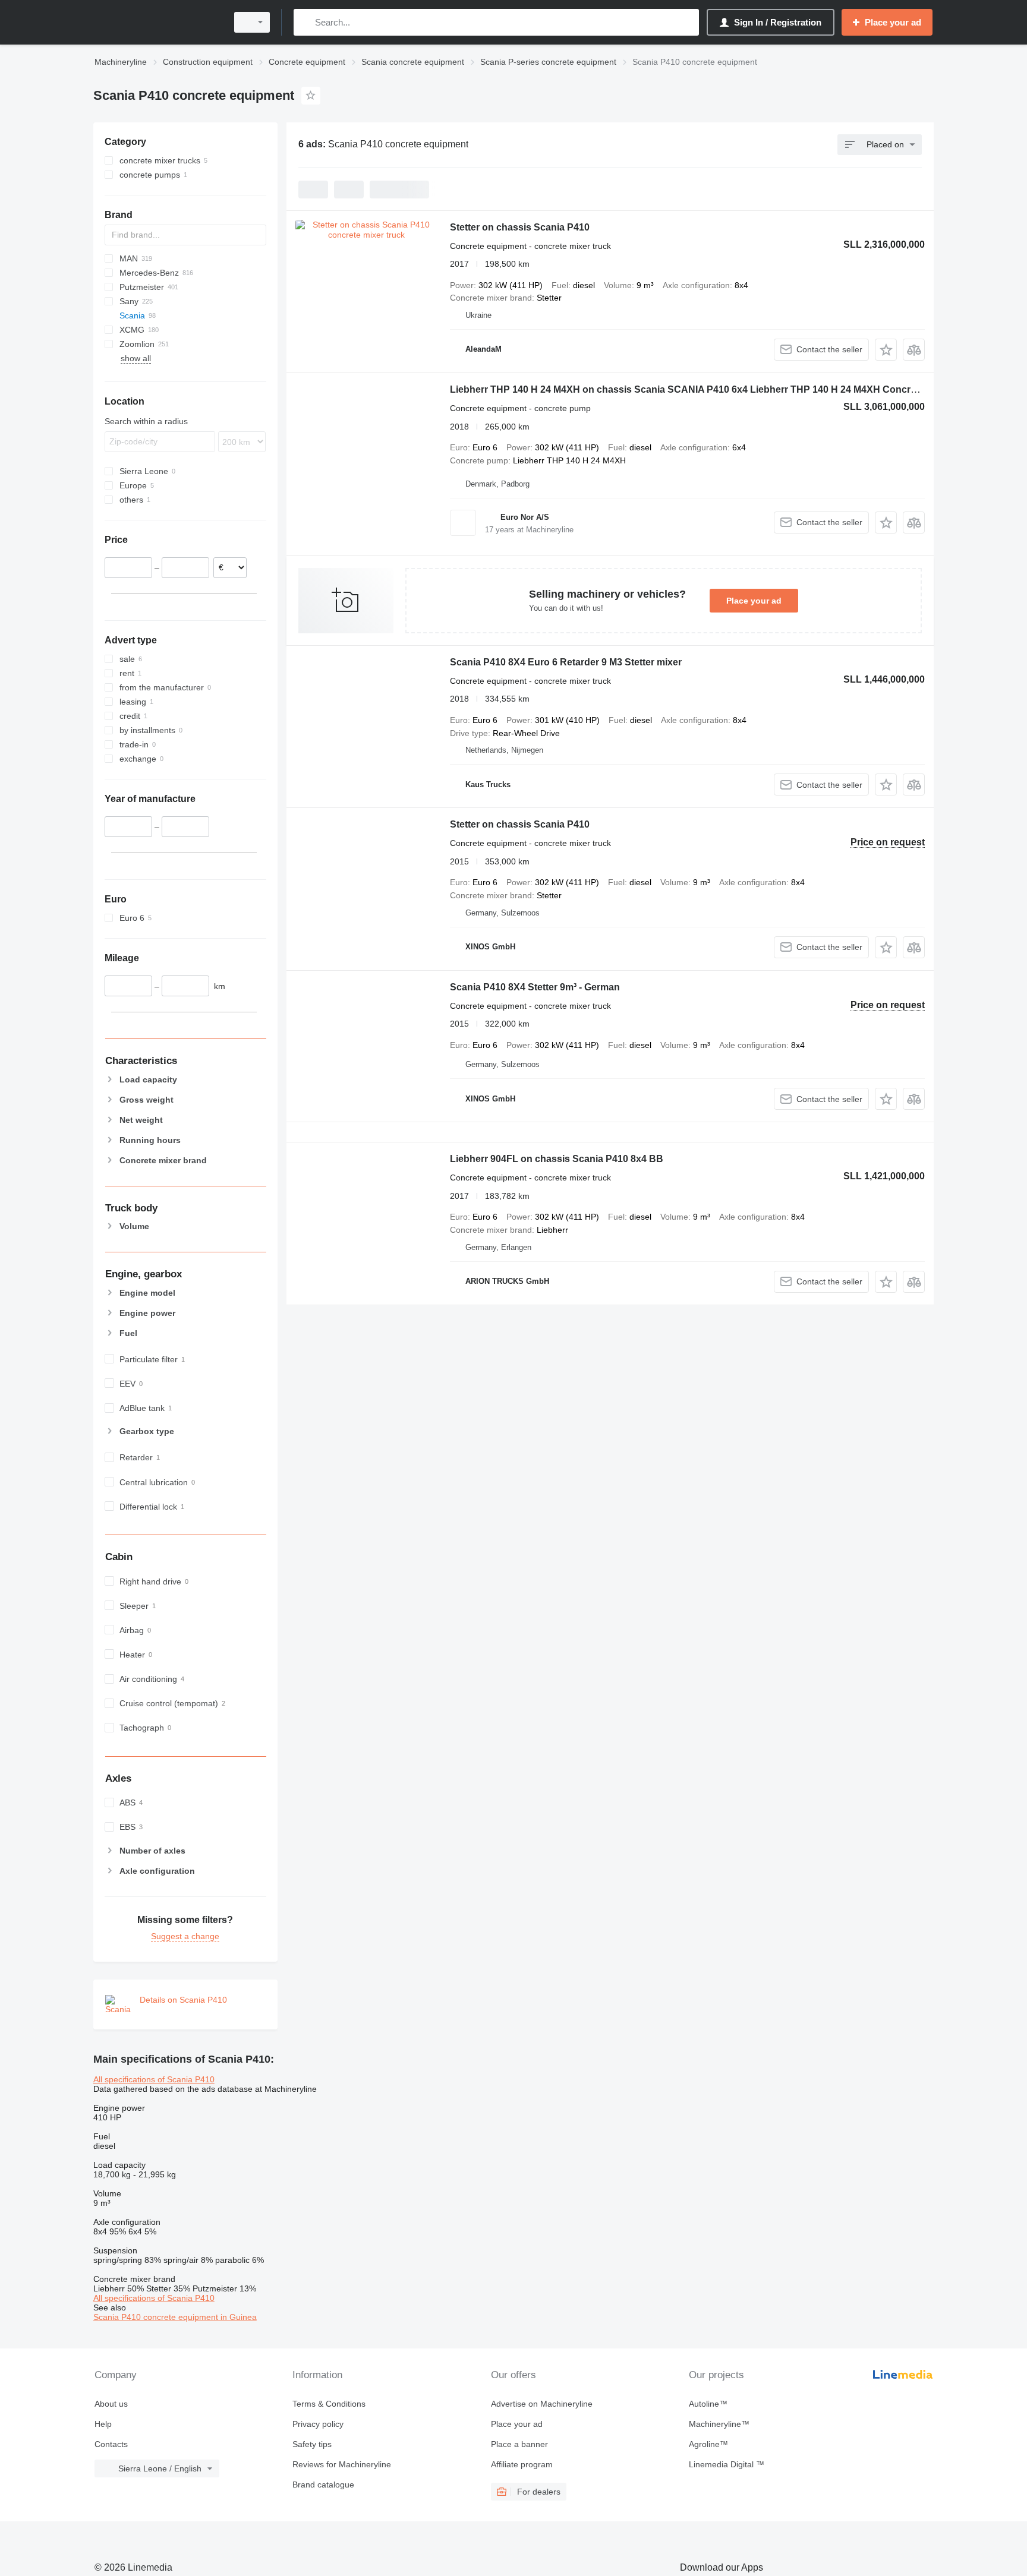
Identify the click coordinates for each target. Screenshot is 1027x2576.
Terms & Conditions (329, 2404)
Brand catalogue (323, 2485)
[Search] (305, 22)
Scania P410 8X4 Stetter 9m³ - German (535, 987)
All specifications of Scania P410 (154, 2079)
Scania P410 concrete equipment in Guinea (175, 2317)
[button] (886, 350)
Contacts (111, 2444)
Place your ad (754, 601)
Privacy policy (318, 2424)
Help (103, 2424)
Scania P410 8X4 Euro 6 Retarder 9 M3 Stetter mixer (566, 662)
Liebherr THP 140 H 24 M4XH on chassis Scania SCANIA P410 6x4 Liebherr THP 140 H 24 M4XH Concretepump (700, 389)
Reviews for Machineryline (342, 2464)
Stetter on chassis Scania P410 (520, 227)
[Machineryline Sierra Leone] (157, 22)
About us (111, 2404)
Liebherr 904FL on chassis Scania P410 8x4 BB (557, 1159)
